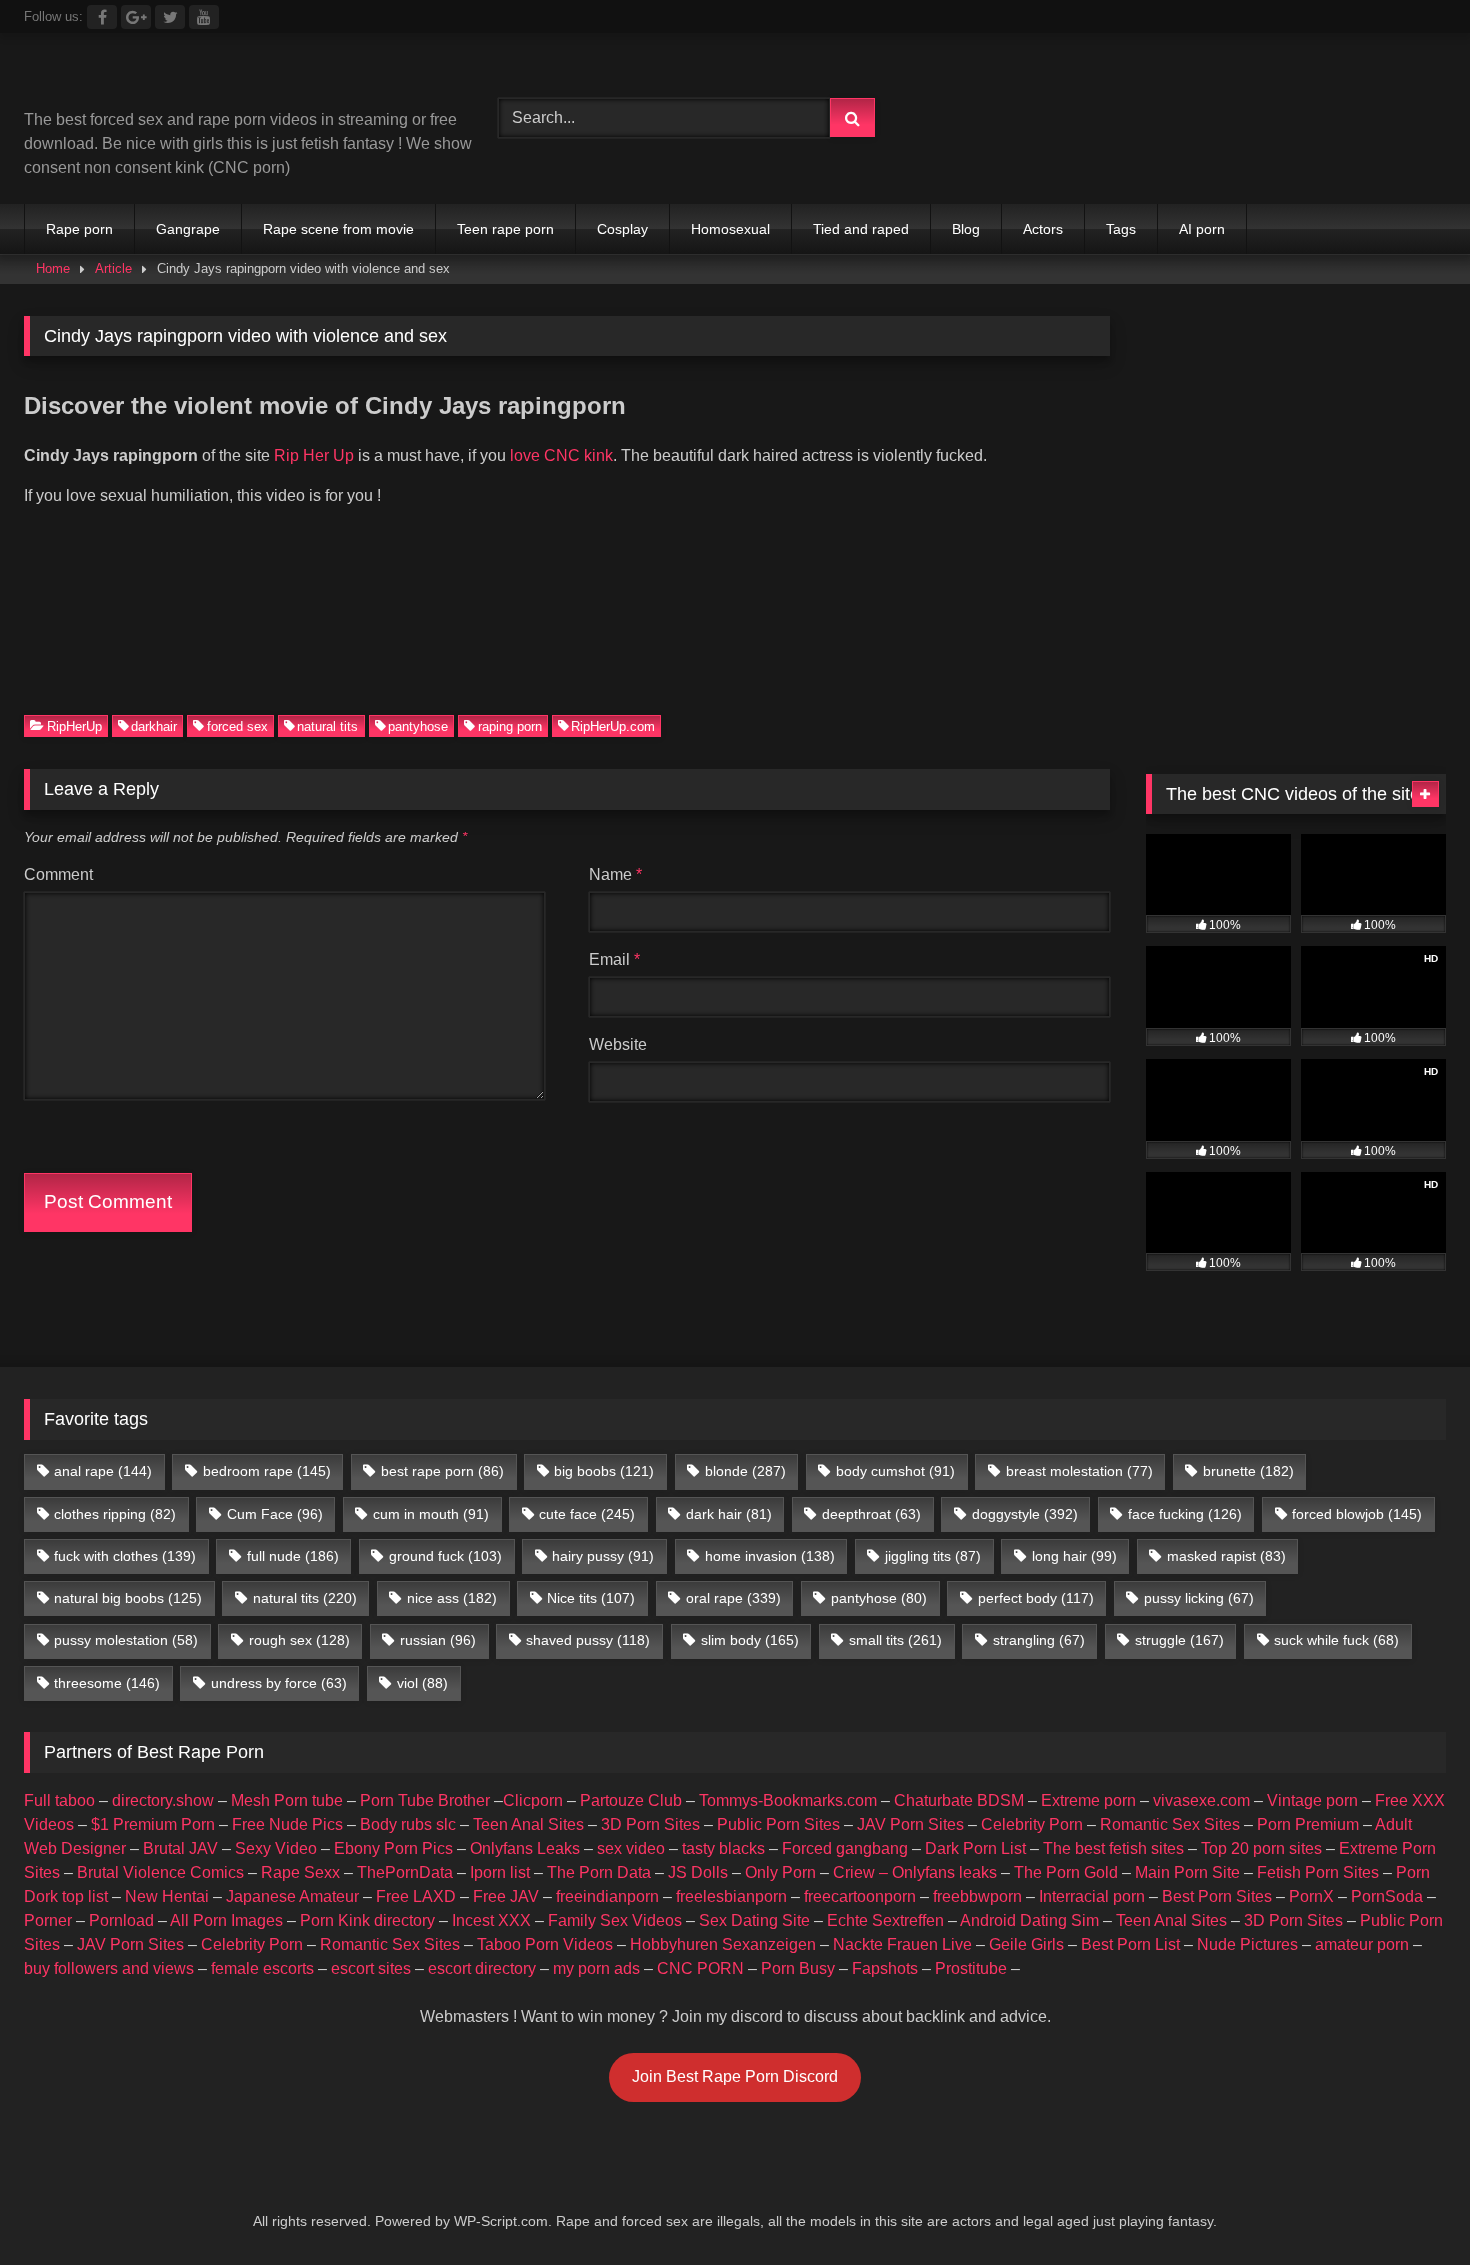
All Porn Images (226, 1920)
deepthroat (871, 1514)
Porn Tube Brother (425, 1800)
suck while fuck (1336, 1640)
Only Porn (780, 1872)
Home (53, 268)
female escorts (262, 1968)
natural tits (327, 725)
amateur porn (1362, 1944)
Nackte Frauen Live (902, 1944)
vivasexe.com (1201, 1800)
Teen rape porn (505, 229)
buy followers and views (109, 1968)
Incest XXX (491, 1920)
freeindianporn (607, 1896)
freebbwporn (977, 1896)
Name (615, 874)
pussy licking (1199, 1598)
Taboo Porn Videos (545, 1944)
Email (614, 959)
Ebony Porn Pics (393, 1848)
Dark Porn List (975, 1848)
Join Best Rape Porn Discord (735, 2076)
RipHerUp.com (613, 725)
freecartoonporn (860, 1896)
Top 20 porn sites (1261, 1848)
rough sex (299, 1640)
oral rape (733, 1598)
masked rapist (1226, 1556)
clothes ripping (115, 1514)
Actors (1043, 229)
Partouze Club (631, 1800)
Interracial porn (1092, 1896)
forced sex (237, 725)
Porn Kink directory (367, 1920)
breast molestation (1079, 1471)
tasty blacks (723, 1848)
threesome (107, 1683)
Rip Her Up (316, 455)
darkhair (154, 725)
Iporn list (500, 1872)
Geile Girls (1026, 1944)
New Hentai (167, 1896)
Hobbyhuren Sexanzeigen (723, 1944)
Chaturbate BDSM (959, 1800)
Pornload (121, 1920)
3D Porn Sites (650, 1824)
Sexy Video (276, 1848)
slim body (750, 1640)
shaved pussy (588, 1640)
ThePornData (405, 1872)
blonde (745, 1471)
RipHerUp (74, 725)
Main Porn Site (1187, 1872)
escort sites (371, 1968)
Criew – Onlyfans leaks (915, 1872)
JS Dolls (698, 1872)
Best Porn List (1130, 1944)
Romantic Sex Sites (1170, 1824)
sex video (631, 1848)
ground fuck (445, 1556)
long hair (1074, 1556)
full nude (293, 1556)
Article (113, 268)
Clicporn (533, 1800)
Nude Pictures (1247, 1944)
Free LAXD (416, 1896)
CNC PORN (700, 1968)
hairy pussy (603, 1556)
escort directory (482, 1968)
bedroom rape (267, 1471)
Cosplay (622, 229)
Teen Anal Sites (528, 1824)
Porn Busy (798, 1968)
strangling (1039, 1640)
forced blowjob (1357, 1514)
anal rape (103, 1471)
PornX (1311, 1896)
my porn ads (596, 1968)
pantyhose (418, 725)
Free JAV (506, 1896)
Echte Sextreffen (885, 1920)
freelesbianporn (731, 1896)
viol (422, 1683)
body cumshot (895, 1471)
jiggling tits (933, 1556)
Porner (48, 1920)
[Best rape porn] (188, 78)
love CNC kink (561, 455)
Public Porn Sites (778, 1824)
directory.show (163, 1800)
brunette (1248, 1471)
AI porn (1202, 229)
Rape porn (79, 229)
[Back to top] (1408, 2205)
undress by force (279, 1683)
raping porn (510, 725)
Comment (58, 874)
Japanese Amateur (292, 1896)
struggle (1179, 1640)
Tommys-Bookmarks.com (788, 1800)
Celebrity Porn (1032, 1824)
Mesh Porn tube (287, 1800)
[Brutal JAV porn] (1296, 159)
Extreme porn (1088, 1800)
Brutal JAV (180, 1848)
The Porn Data (599, 1872)
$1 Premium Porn (153, 1824)
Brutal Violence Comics (160, 1872)
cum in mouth (431, 1514)
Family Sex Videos (615, 1920)
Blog (966, 229)
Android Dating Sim (1029, 1920)
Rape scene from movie (338, 229)
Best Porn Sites (1217, 1896)
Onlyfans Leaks (525, 1848)
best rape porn (442, 1471)
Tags (1121, 229)
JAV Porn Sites (910, 1824)
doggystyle (1025, 1514)
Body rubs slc (408, 1824)
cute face (587, 1514)
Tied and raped (861, 229)
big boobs (604, 1471)
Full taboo (59, 1800)
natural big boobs (128, 1598)
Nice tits (591, 1598)
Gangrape (188, 229)
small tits (895, 1640)
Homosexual (730, 229)
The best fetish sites (1113, 1848)
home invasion (770, 1556)
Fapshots (885, 1968)
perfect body (1036, 1598)
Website (618, 1044)
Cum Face (275, 1514)
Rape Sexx (300, 1872)
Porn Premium (1308, 1824)
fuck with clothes (125, 1556)
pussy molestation (126, 1640)
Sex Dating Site (754, 1920)
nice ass (452, 1598)
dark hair (729, 1514)
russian (438, 1640)
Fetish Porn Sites (1318, 1872)
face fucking (1185, 1514)
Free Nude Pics (287, 1824)
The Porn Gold (1066, 1872)
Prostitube (971, 1968)
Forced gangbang (845, 1848)
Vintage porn (1312, 1800)
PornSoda (1387, 1896)
